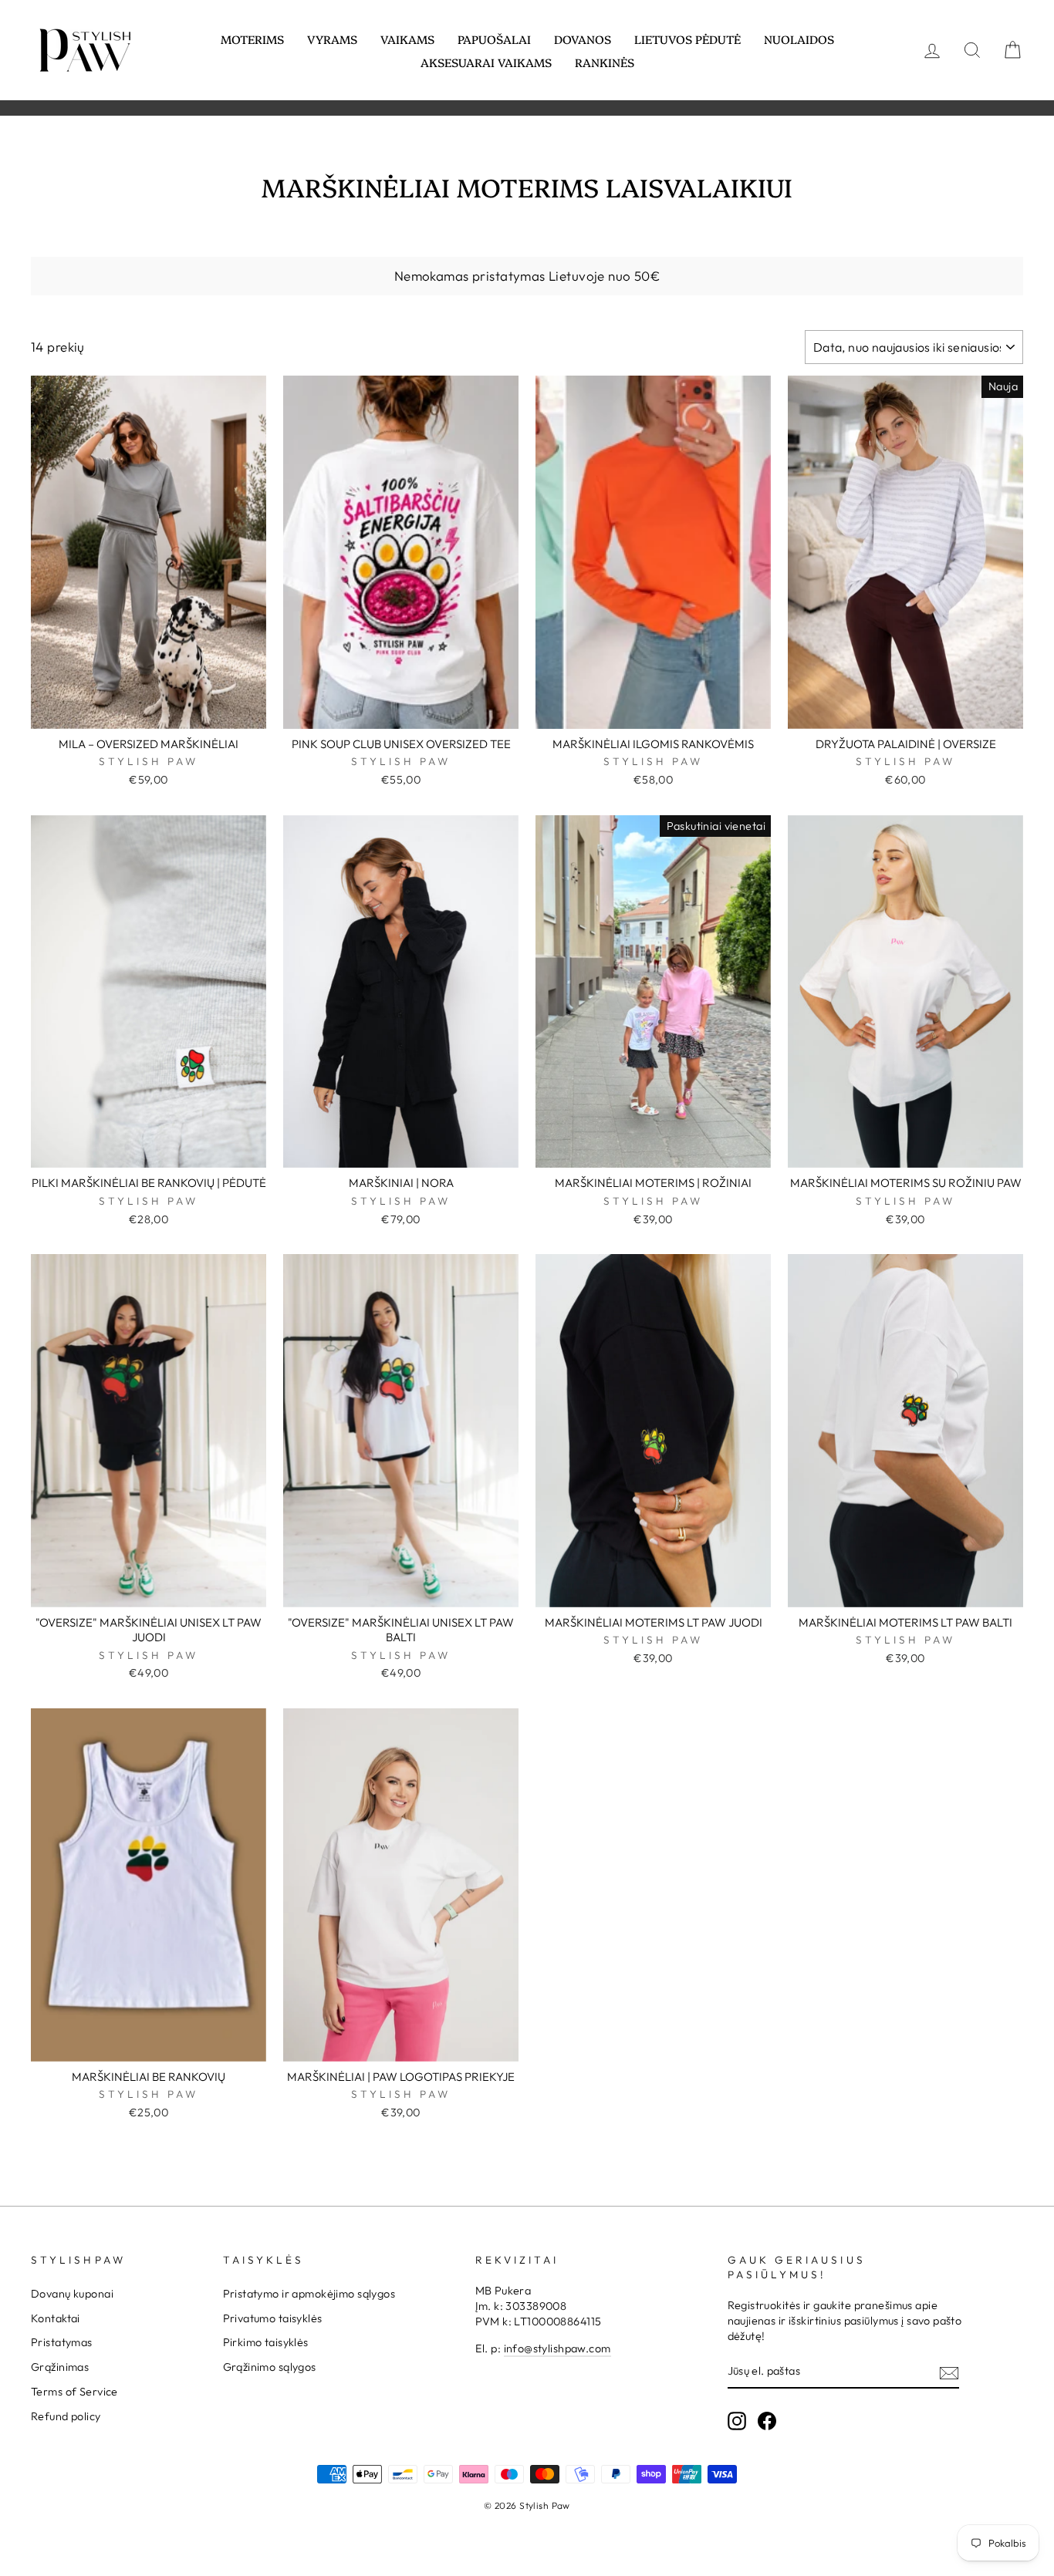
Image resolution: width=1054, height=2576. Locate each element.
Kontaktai (56, 2318)
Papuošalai (494, 39)
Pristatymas (62, 2342)
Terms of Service (74, 2392)
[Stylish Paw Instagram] (737, 2421)
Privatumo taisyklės (273, 2318)
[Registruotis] (949, 2372)
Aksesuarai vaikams (486, 62)
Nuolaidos (799, 39)
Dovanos (583, 39)
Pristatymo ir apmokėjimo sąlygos (309, 2294)
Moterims (252, 39)
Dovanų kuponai (72, 2294)
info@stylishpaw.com (557, 2348)
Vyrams (332, 39)
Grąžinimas (60, 2367)
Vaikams (407, 39)
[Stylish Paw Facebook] (767, 2421)
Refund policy (66, 2416)
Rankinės (605, 62)
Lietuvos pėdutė (687, 39)
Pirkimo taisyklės (266, 2342)
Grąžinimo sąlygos (270, 2367)
